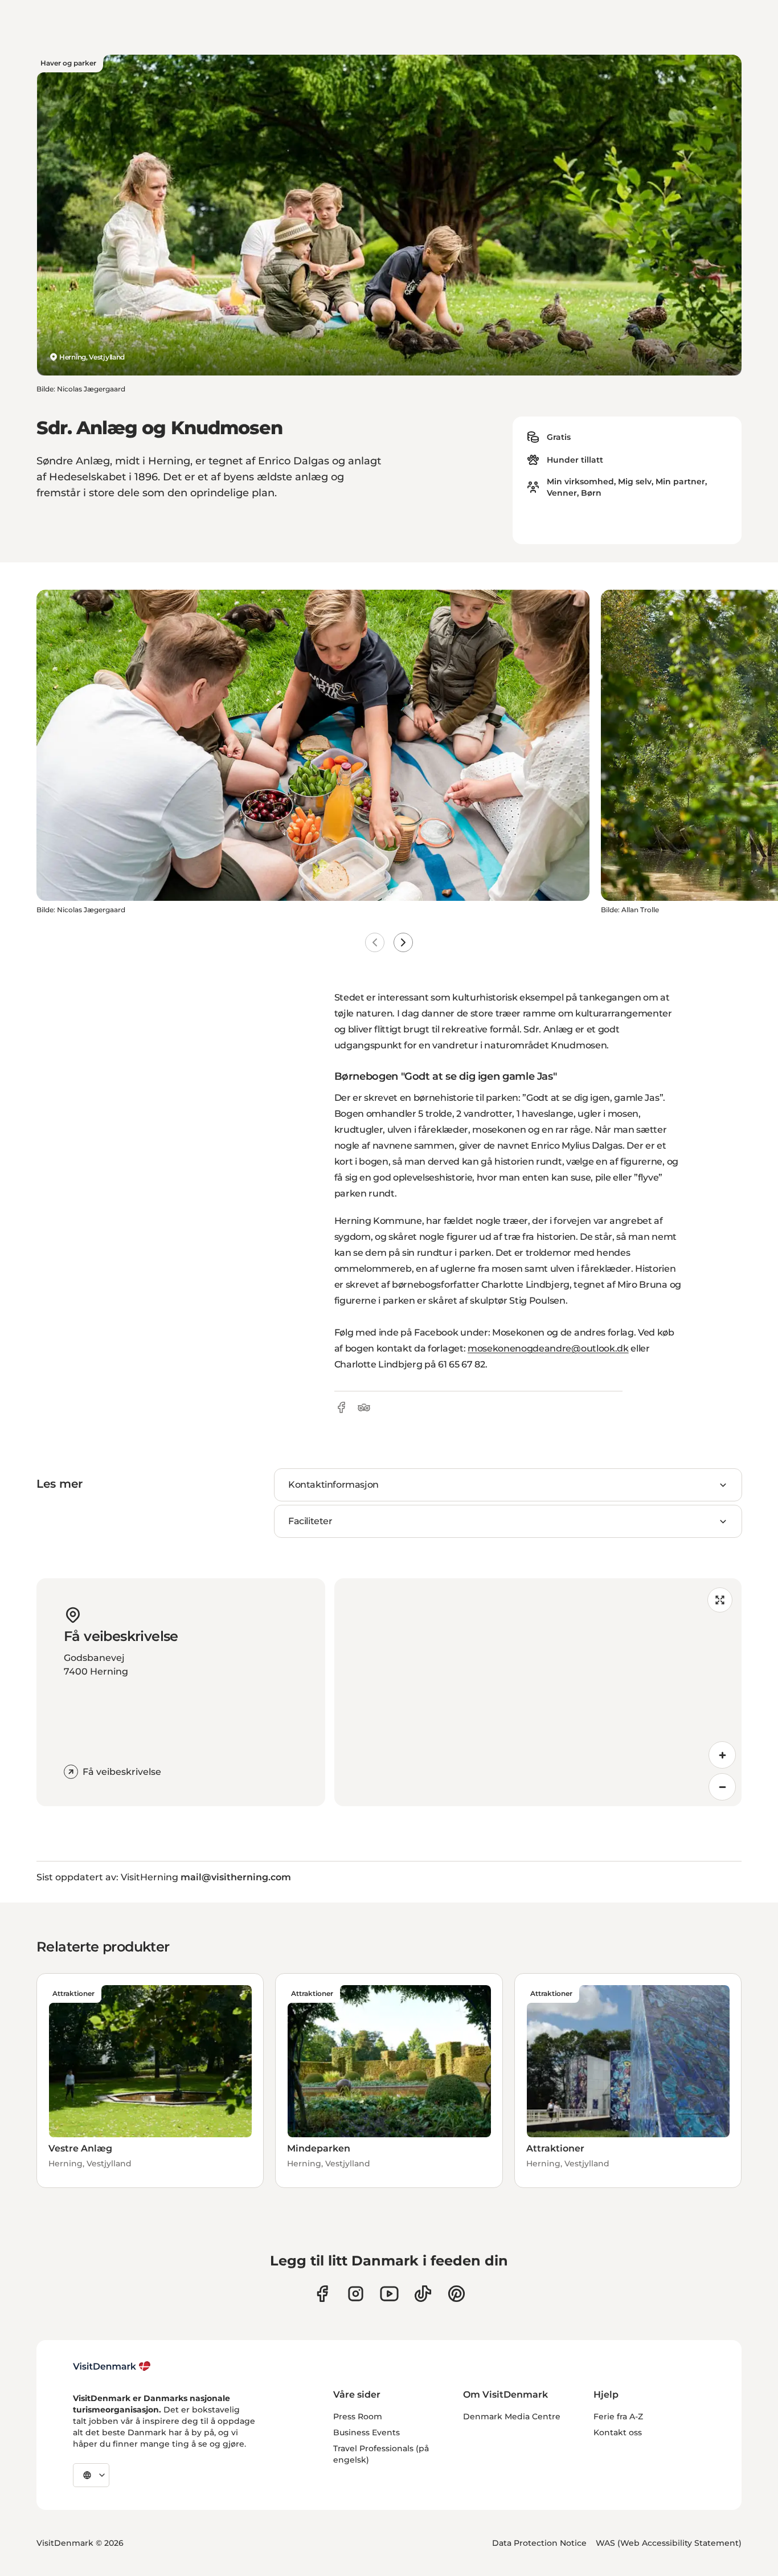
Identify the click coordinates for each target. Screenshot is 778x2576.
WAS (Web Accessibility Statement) (669, 2543)
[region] (538, 1692)
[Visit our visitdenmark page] (389, 2294)
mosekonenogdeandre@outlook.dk (548, 1348)
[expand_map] (720, 1600)
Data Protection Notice (539, 2543)
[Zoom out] (722, 1787)
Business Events (367, 2432)
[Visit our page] (356, 2294)
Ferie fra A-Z (618, 2416)
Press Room (358, 2416)
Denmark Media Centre (512, 2416)
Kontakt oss (618, 2432)
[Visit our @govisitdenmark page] (423, 2294)
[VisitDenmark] (112, 2366)
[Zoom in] (722, 1755)
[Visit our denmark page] (322, 2294)
